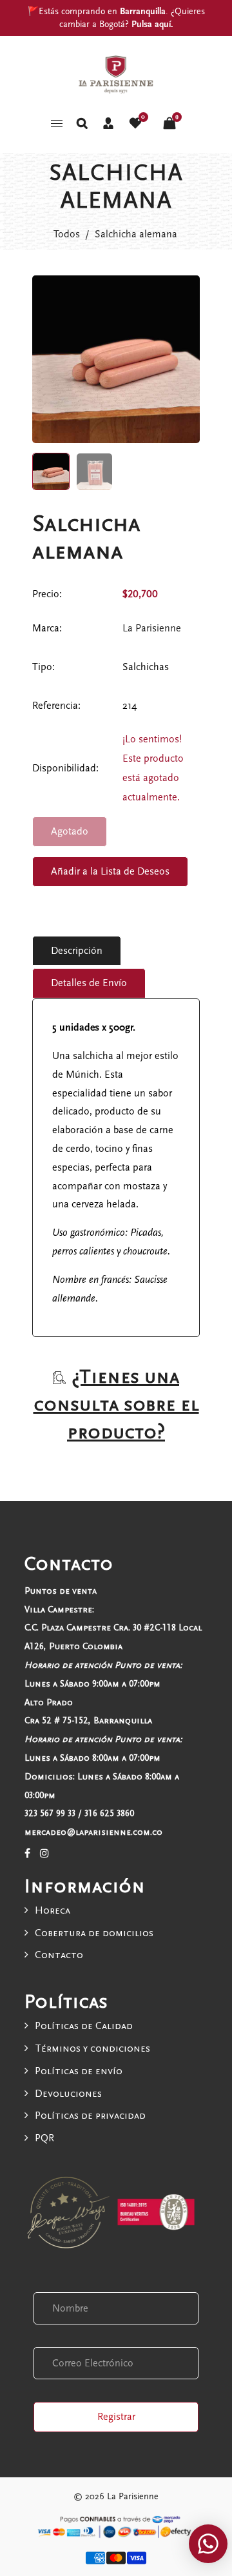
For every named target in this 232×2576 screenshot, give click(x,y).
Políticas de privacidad (90, 2115)
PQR (44, 2138)
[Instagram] (44, 1854)
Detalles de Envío (89, 983)
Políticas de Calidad (84, 2026)
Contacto (59, 1955)
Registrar (116, 2417)
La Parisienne (152, 628)
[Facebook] (27, 1854)
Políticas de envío (79, 2071)
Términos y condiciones (92, 2048)
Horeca (53, 1910)
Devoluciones (68, 2094)
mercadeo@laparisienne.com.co (93, 1832)
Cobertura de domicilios (94, 1933)
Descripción (77, 951)
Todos (67, 234)
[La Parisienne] (116, 74)
